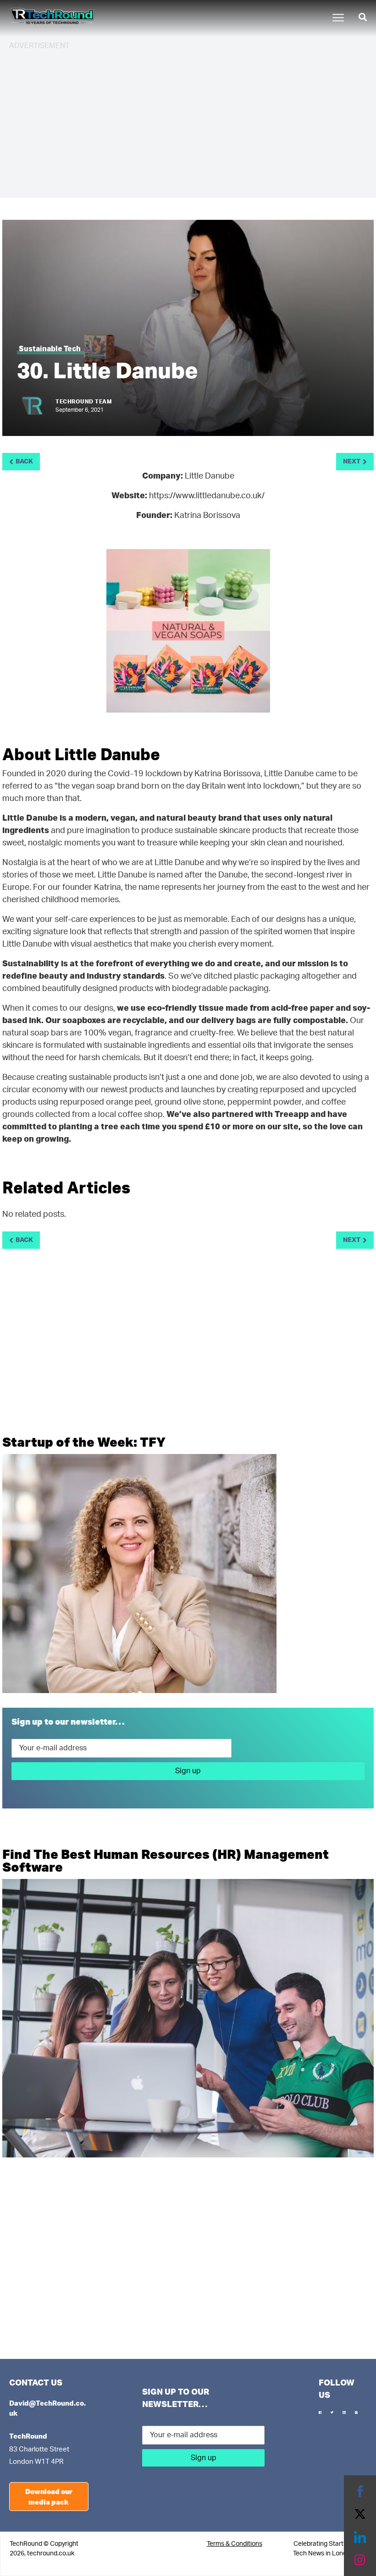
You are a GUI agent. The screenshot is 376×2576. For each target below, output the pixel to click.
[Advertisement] (188, 123)
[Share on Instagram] (360, 2560)
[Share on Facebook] (360, 2491)
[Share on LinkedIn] (360, 2537)
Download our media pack (49, 2497)
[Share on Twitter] (360, 2514)
